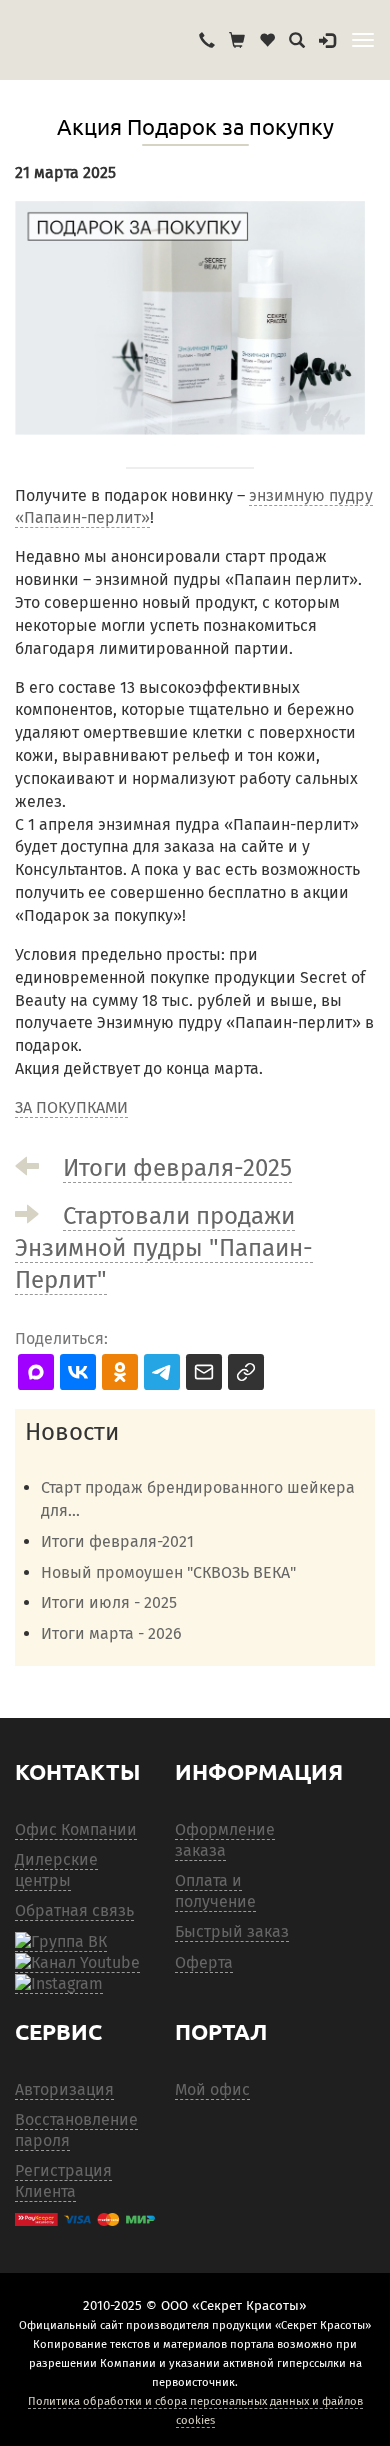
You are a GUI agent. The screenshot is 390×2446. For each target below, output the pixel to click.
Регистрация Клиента (63, 2181)
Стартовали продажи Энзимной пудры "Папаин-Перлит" (164, 1248)
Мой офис (212, 2089)
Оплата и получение (215, 1891)
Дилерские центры (56, 1870)
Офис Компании (76, 1829)
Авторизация (64, 2089)
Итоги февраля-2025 (177, 1168)
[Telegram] (59, 1984)
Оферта (204, 1962)
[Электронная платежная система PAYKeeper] (85, 2219)
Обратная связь (74, 1910)
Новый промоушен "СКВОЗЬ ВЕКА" (168, 1572)
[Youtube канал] (77, 1963)
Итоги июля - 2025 (109, 1602)
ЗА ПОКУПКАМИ (71, 1107)
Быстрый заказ (232, 1931)
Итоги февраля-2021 (117, 1541)
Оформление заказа (225, 1840)
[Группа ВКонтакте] (61, 1942)
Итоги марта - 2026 (111, 1633)
